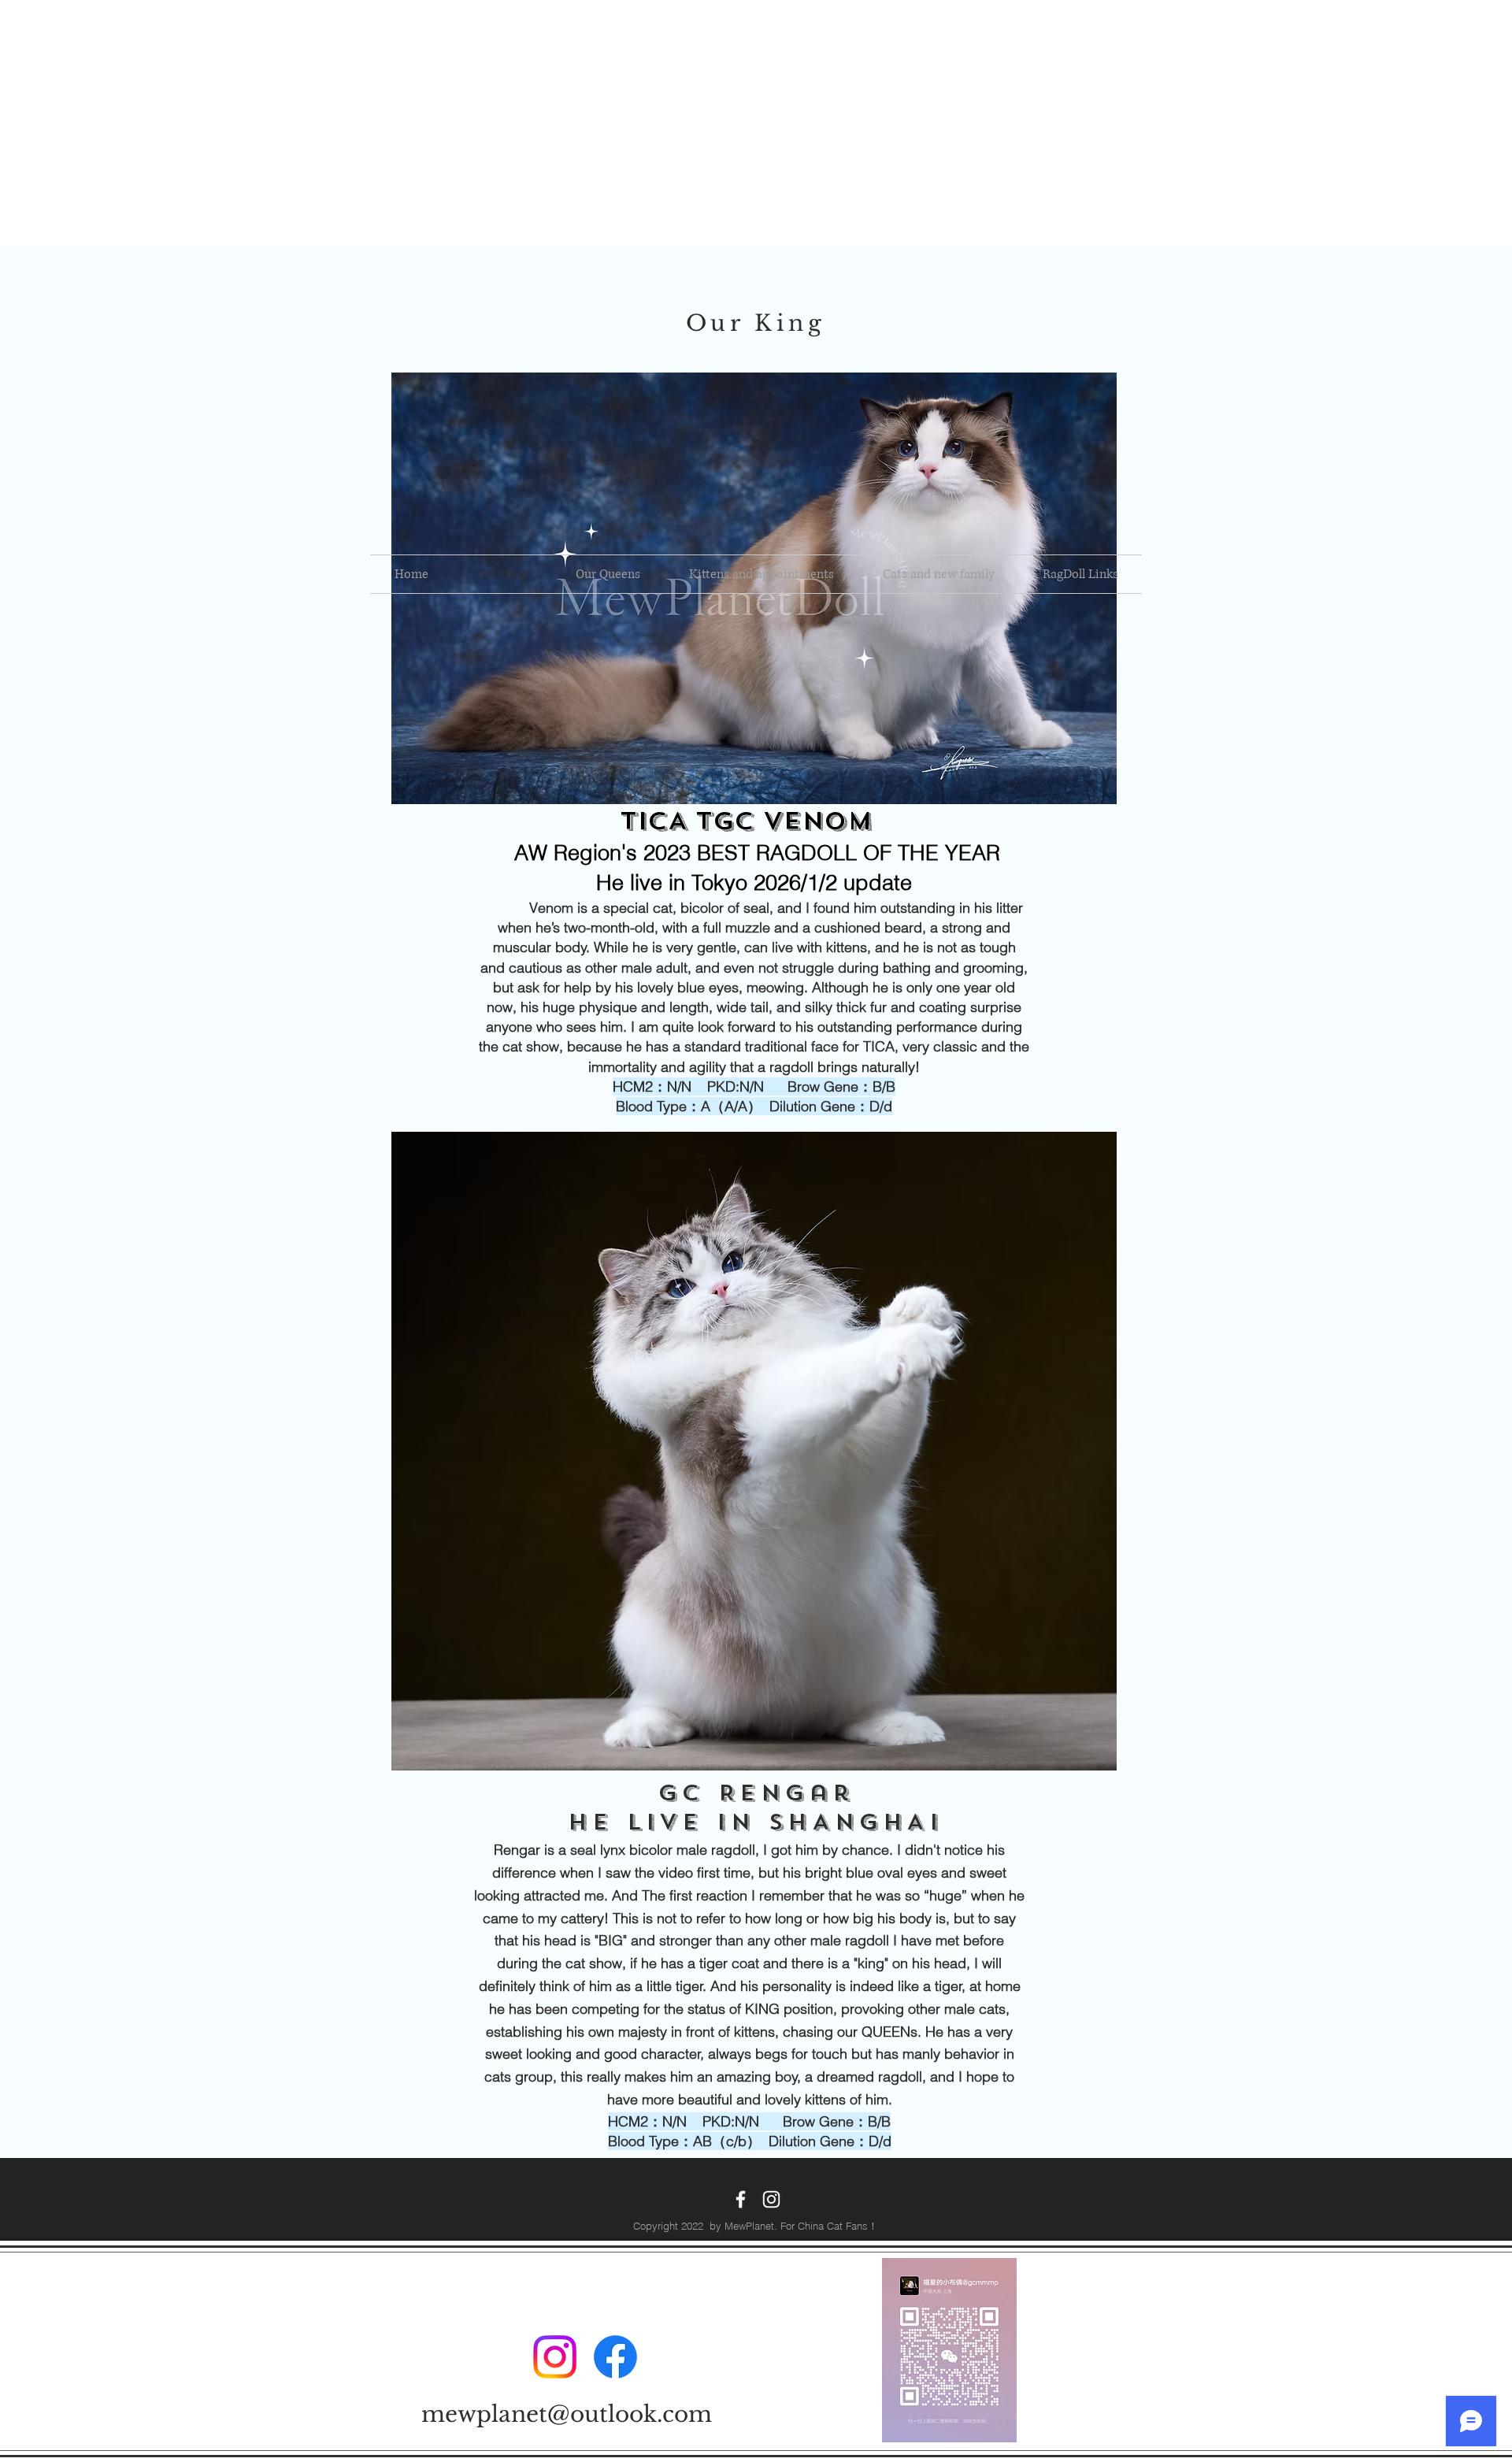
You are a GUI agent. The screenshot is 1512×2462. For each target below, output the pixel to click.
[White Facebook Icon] (741, 2199)
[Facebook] (615, 2357)
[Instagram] (555, 2357)
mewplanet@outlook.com (567, 2414)
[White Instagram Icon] (771, 2199)
